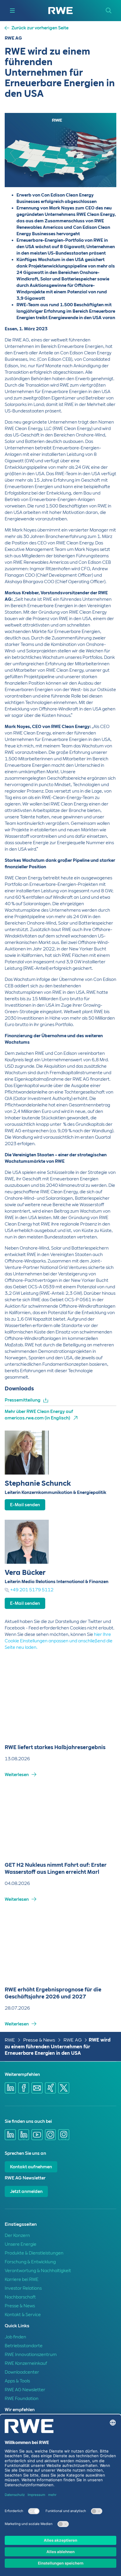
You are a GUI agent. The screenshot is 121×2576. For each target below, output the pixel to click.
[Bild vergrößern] (102, 173)
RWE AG (73, 2040)
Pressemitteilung (23, 1400)
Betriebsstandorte (24, 2346)
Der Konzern (17, 2235)
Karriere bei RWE (22, 2279)
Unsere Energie (21, 2244)
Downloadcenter (22, 2372)
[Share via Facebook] (24, 2088)
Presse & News (39, 2040)
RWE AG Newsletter (25, 2390)
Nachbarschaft (20, 2297)
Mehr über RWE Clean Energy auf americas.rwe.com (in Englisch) (39, 1415)
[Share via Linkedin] (10, 2088)
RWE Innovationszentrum (31, 2355)
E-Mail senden (25, 1505)
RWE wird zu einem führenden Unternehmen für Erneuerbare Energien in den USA (58, 2047)
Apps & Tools (17, 2381)
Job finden (15, 2337)
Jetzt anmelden (26, 2191)
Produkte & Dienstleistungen (34, 2253)
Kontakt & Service (23, 2315)
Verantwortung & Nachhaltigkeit (38, 2271)
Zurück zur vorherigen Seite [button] (40, 28)
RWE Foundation (22, 2399)
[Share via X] (64, 2088)
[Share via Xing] (51, 2088)
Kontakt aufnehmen (31, 2167)
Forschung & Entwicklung (30, 2262)
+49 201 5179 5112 (32, 1590)
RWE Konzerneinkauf (26, 2363)
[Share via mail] (37, 2088)
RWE (10, 2040)
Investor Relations (23, 2288)
